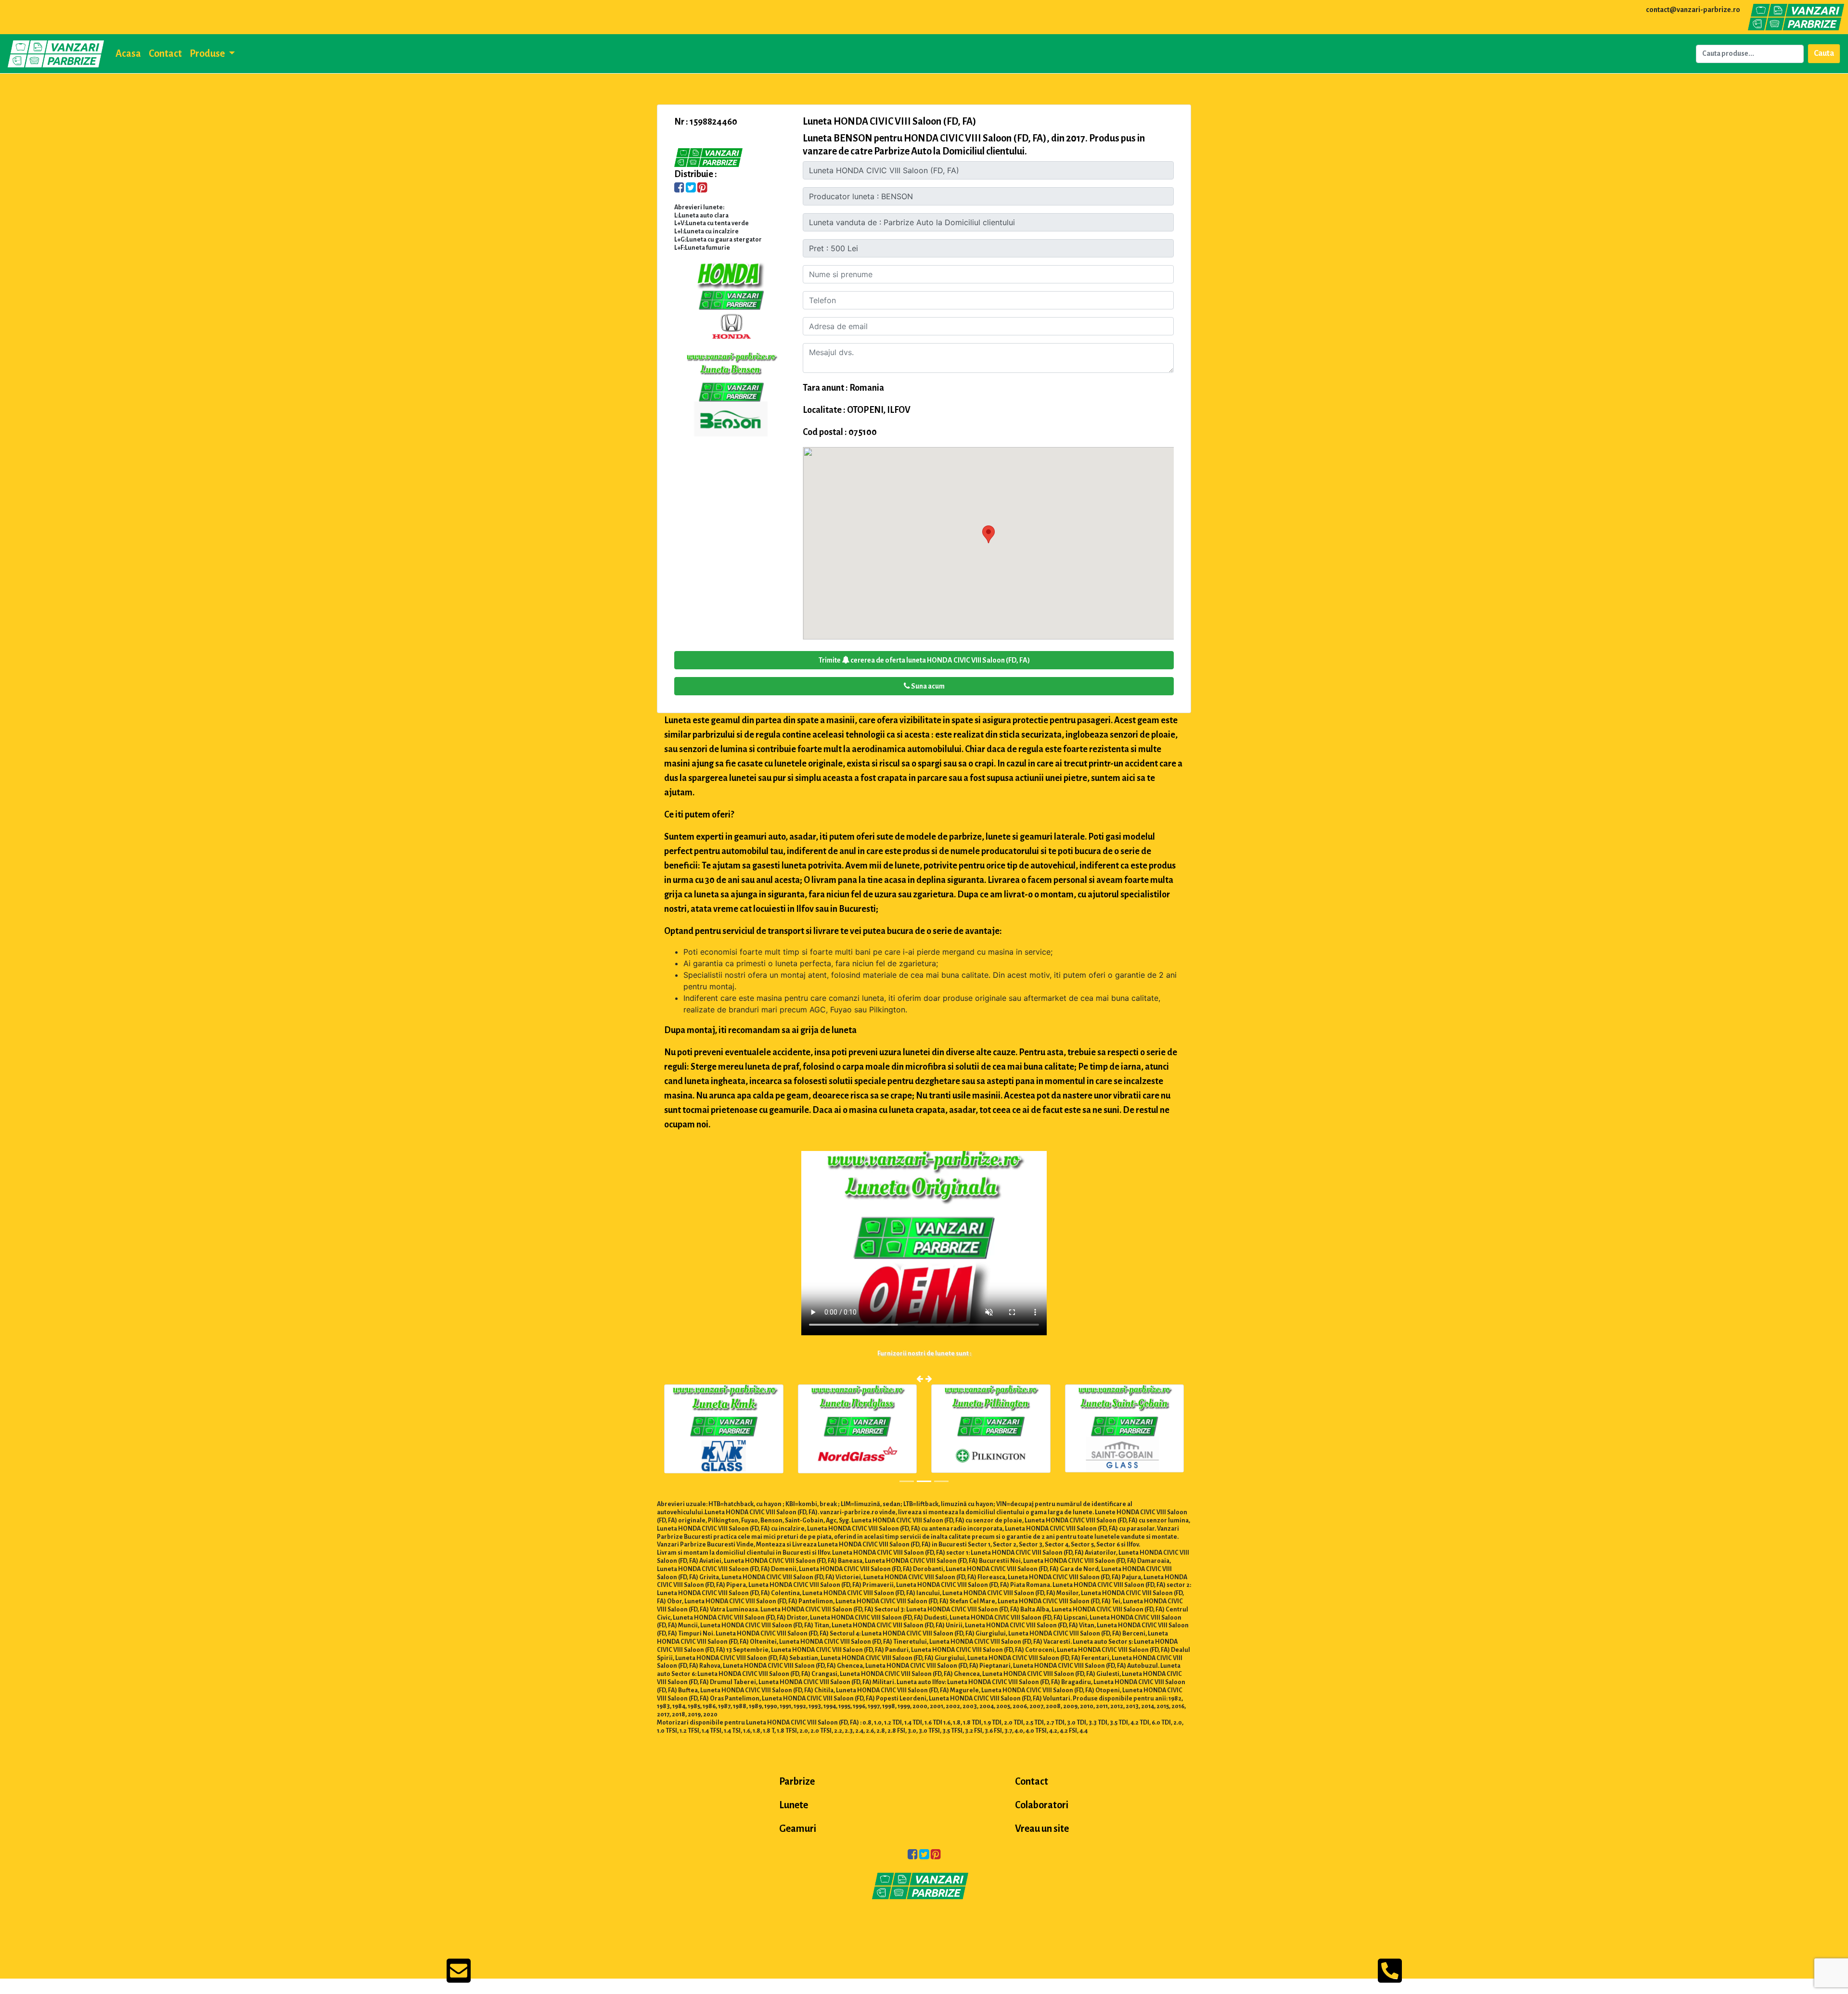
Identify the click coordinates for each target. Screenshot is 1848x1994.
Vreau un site (1042, 1828)
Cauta (1824, 53)
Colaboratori (1042, 1805)
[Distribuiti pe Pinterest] (702, 189)
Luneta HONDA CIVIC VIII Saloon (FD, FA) (890, 121)
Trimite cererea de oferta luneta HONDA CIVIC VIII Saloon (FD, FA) (924, 660)
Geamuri (798, 1828)
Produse (208, 53)
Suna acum (927, 686)
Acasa (128, 53)
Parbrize (797, 1781)
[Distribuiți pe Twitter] (691, 189)
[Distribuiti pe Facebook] (679, 189)
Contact (165, 53)
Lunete (794, 1805)
